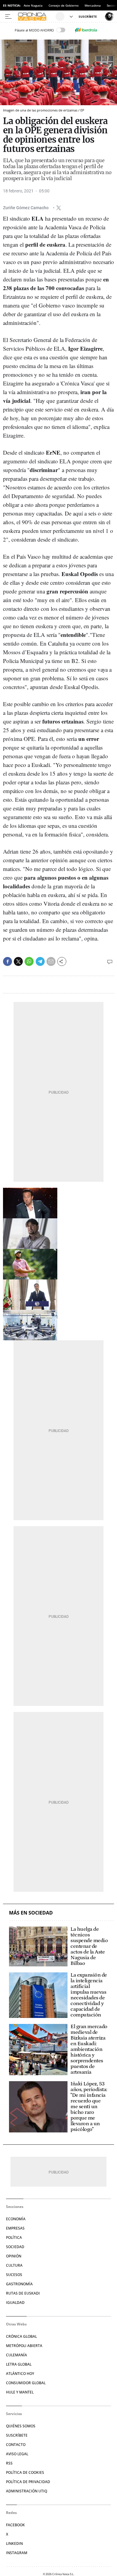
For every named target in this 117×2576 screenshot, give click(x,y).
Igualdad (15, 2303)
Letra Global (19, 2364)
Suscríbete (17, 2435)
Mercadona (93, 5)
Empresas (15, 2228)
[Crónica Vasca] (36, 16)
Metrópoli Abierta (24, 2346)
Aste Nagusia (33, 5)
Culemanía (16, 2355)
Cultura (14, 2265)
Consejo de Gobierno (64, 5)
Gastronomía (19, 2284)
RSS (9, 2463)
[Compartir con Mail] (51, 961)
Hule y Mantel (20, 2392)
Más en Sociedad (31, 1913)
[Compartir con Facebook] (7, 961)
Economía (16, 2219)
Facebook (15, 2525)
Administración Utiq (27, 2491)
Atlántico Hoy (20, 2374)
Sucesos (14, 2275)
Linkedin (14, 2543)
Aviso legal (17, 2454)
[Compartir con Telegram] (40, 961)
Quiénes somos (21, 2426)
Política (14, 2237)
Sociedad (15, 2247)
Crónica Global (21, 2336)
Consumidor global (26, 2383)
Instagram (17, 2553)
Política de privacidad (28, 2482)
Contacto (16, 2445)
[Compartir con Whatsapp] (29, 961)
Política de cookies (25, 2472)
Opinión (14, 2256)
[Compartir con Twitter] (18, 961)
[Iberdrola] (86, 30)
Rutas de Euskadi (23, 2293)
